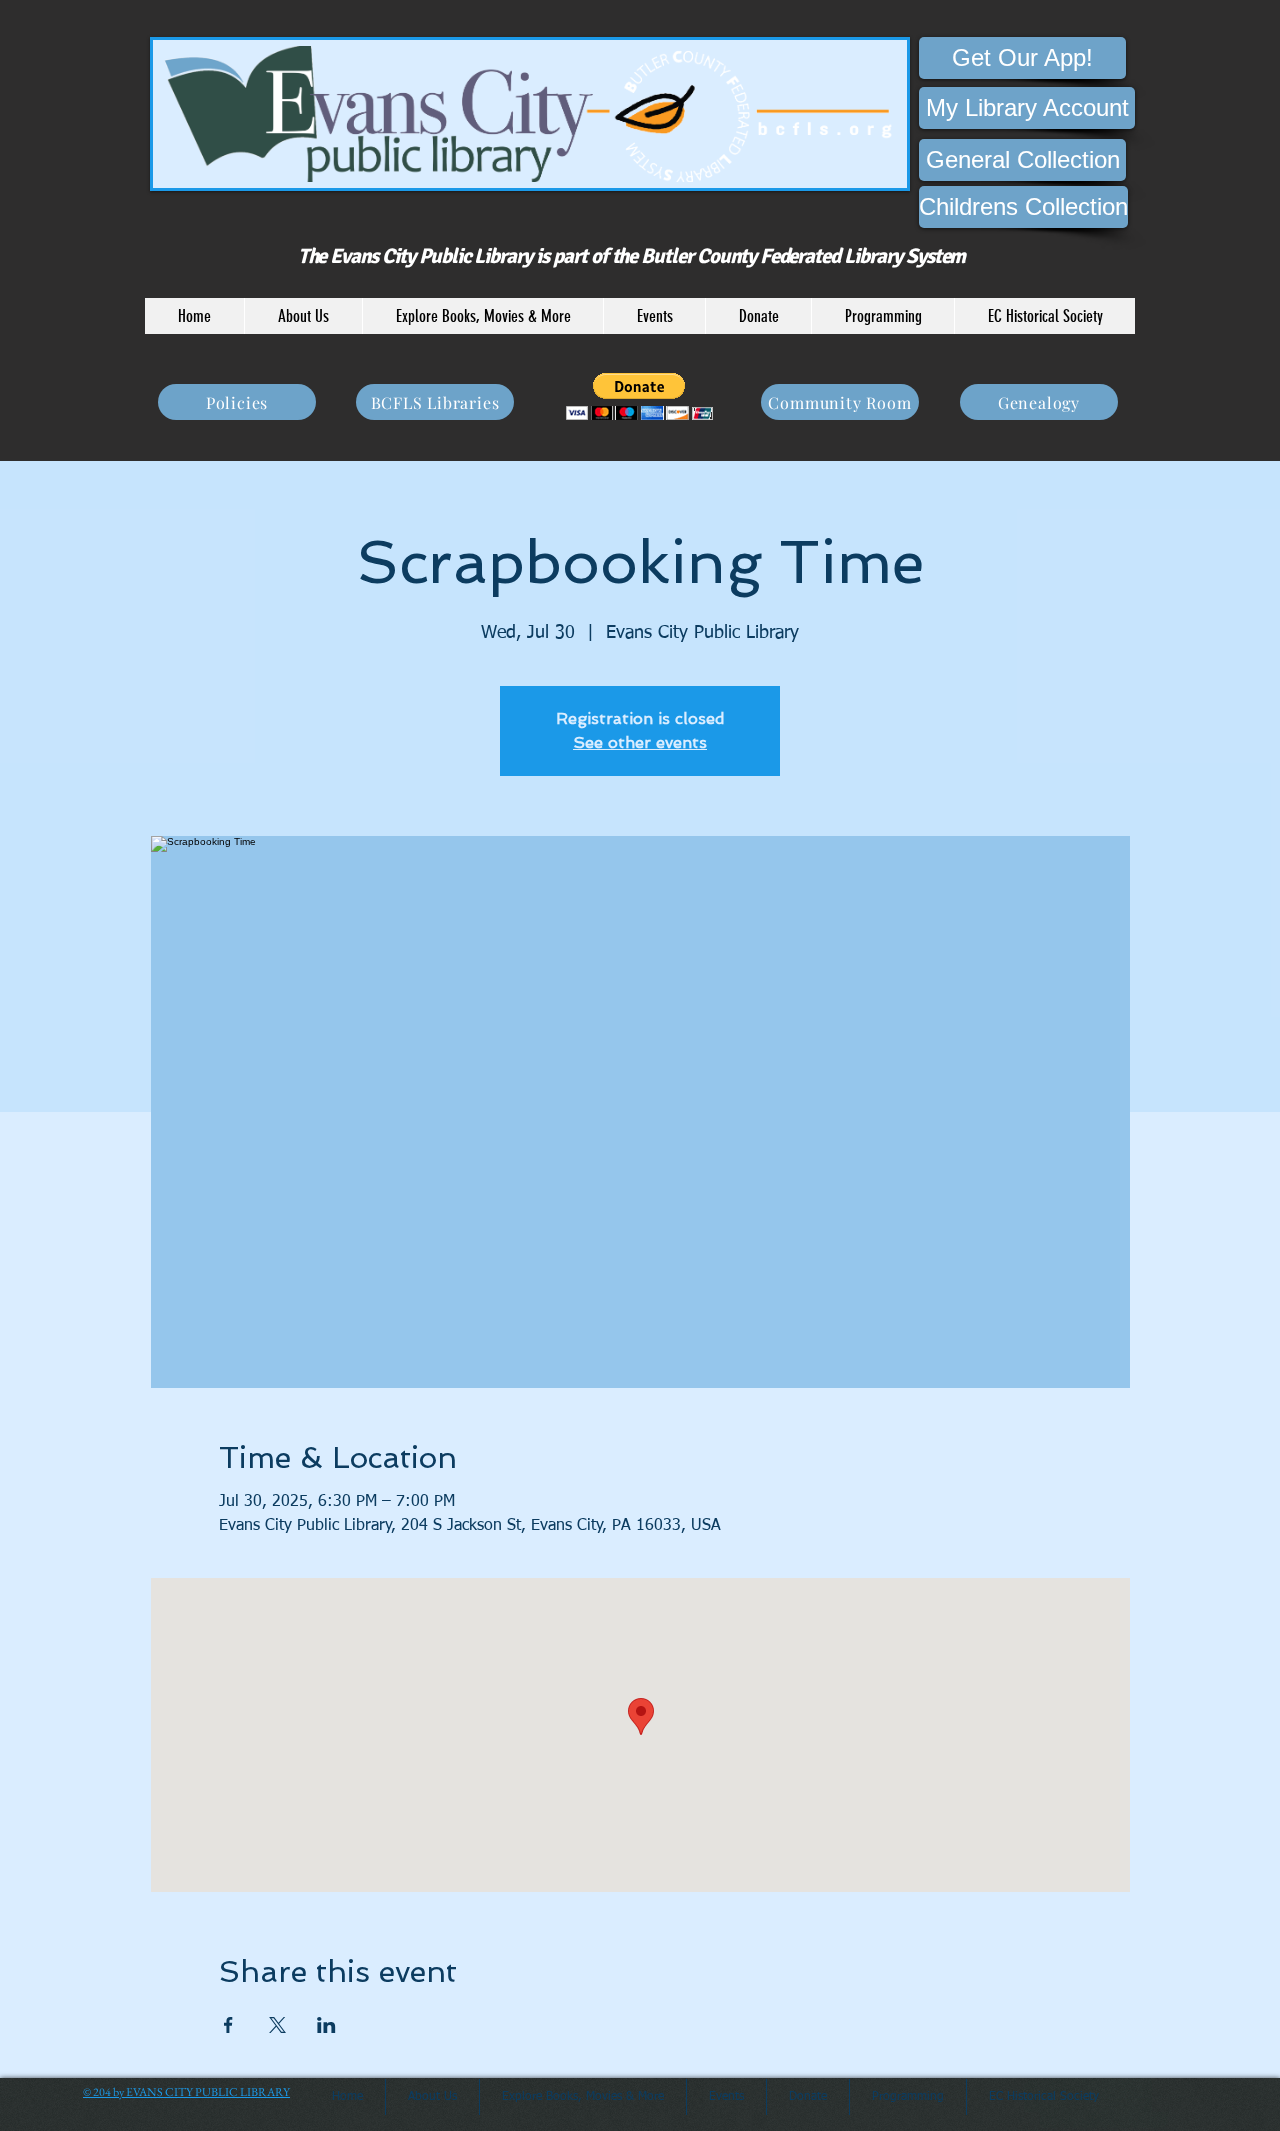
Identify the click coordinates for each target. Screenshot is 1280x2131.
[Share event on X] (277, 2025)
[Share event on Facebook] (228, 2025)
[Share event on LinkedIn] (326, 2025)
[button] (303, 316)
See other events (640, 742)
